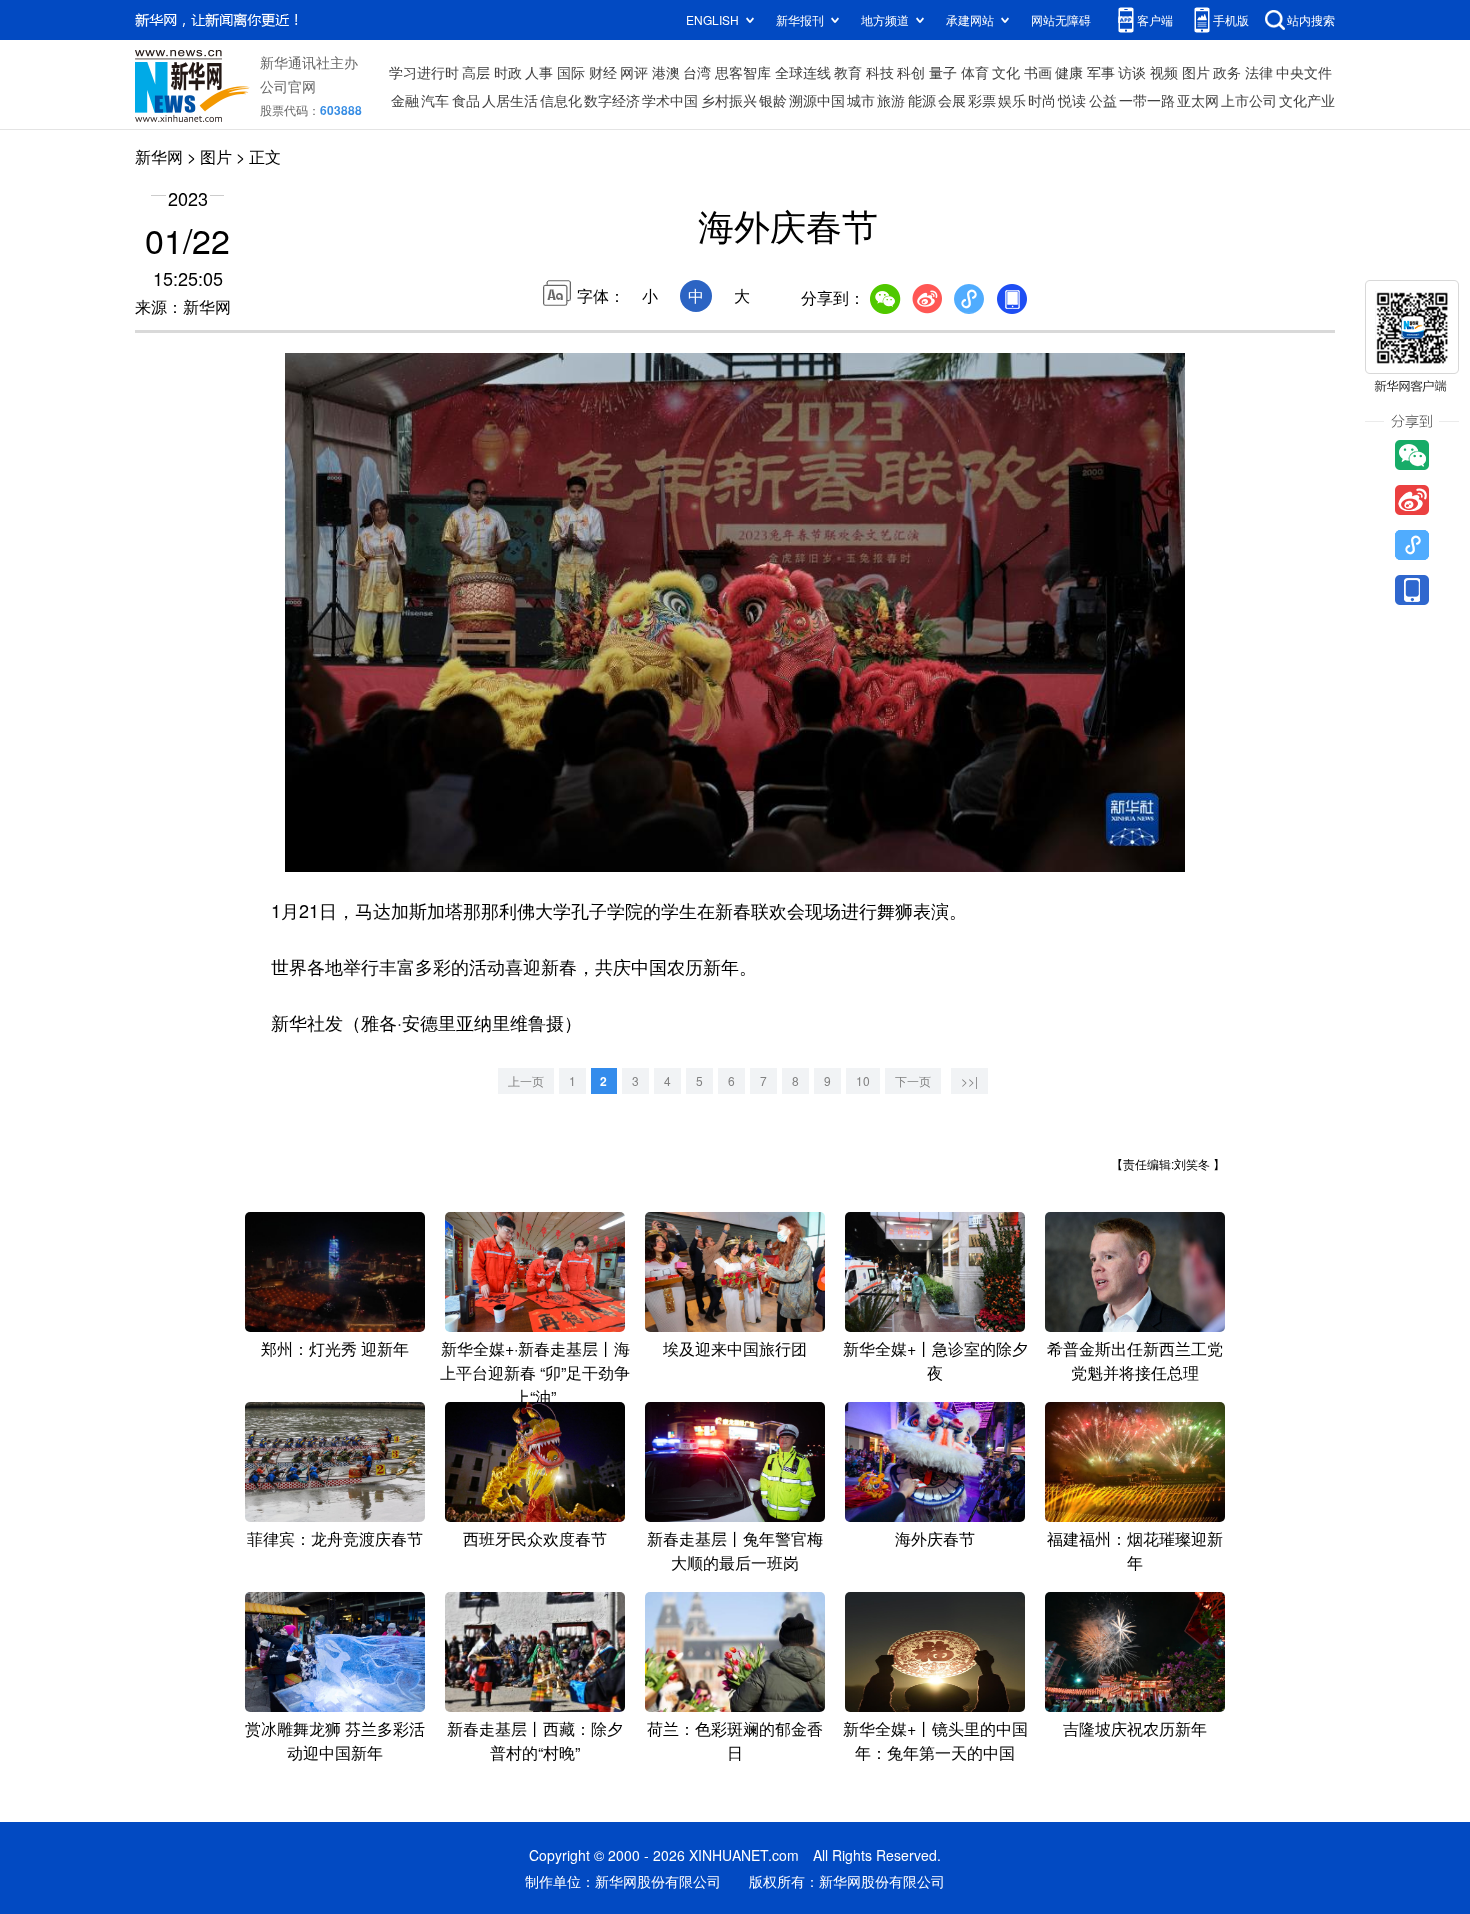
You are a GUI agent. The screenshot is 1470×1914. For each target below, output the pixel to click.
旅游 (891, 100)
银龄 (773, 100)
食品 (466, 100)
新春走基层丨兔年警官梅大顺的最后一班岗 (735, 1550)
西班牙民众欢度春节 (535, 1538)
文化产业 (1307, 100)
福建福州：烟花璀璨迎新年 (1135, 1550)
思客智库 (743, 72)
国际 (571, 72)
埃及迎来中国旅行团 (735, 1348)
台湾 (697, 72)
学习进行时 (424, 72)
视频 (1164, 72)
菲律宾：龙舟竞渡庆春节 (335, 1538)
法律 (1259, 72)
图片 (1196, 72)
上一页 (526, 1080)
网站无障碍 (1061, 19)
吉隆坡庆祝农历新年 (1135, 1728)
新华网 (159, 156)
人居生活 (510, 100)
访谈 (1132, 72)
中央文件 (1304, 72)
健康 (1069, 72)
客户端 (1155, 19)
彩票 (982, 100)
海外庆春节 (935, 1538)
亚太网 (1198, 100)
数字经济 (612, 100)
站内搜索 (1311, 19)
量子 (943, 72)
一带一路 (1147, 100)
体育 (975, 72)
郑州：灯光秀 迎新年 (335, 1348)
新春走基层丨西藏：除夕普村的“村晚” (535, 1740)
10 (863, 1080)
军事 (1101, 72)
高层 (476, 72)
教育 (848, 72)
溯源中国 (817, 100)
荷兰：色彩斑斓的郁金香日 (735, 1740)
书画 (1038, 72)
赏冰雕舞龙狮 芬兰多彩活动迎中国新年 (335, 1740)
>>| (969, 1080)
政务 (1227, 72)
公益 (1103, 100)
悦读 (1072, 100)
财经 (603, 72)
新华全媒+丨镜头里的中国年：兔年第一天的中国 (935, 1740)
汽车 (435, 100)
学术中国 (670, 100)
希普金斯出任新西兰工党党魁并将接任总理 (1135, 1360)
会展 (952, 100)
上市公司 (1249, 100)
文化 (1006, 72)
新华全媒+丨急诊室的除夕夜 (935, 1360)
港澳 (666, 72)
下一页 (913, 1080)
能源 (922, 100)
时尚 (1042, 100)
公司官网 (288, 86)
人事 (539, 72)
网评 (634, 72)
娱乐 (1012, 100)
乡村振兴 (729, 100)
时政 (508, 72)
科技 (880, 72)
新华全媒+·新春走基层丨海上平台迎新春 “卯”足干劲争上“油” (535, 1372)
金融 (405, 100)
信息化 (561, 100)
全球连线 (803, 72)
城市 (861, 100)
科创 (911, 72)
